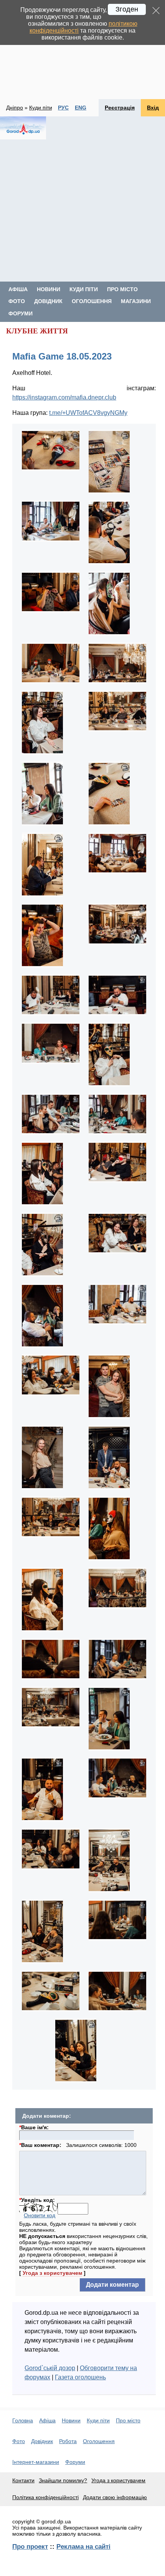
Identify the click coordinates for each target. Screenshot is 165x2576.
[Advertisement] (82, 50)
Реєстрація (120, 108)
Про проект (30, 2546)
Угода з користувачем (52, 2273)
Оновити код (40, 2215)
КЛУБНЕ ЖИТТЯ (37, 331)
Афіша (18, 289)
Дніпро (15, 108)
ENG (81, 108)
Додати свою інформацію (115, 2497)
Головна (23, 2420)
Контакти (23, 2480)
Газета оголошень (80, 2377)
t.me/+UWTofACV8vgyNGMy (88, 413)
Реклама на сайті (83, 2546)
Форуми (21, 313)
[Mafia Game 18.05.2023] (51, 470)
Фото (17, 301)
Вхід (153, 108)
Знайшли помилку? (63, 2480)
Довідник (48, 301)
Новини (49, 289)
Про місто (122, 289)
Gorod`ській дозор (50, 2368)
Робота (68, 2441)
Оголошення (92, 301)
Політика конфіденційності (45, 2497)
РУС (63, 108)
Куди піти (41, 108)
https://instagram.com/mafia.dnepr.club (64, 397)
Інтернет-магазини (36, 2462)
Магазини (136, 301)
